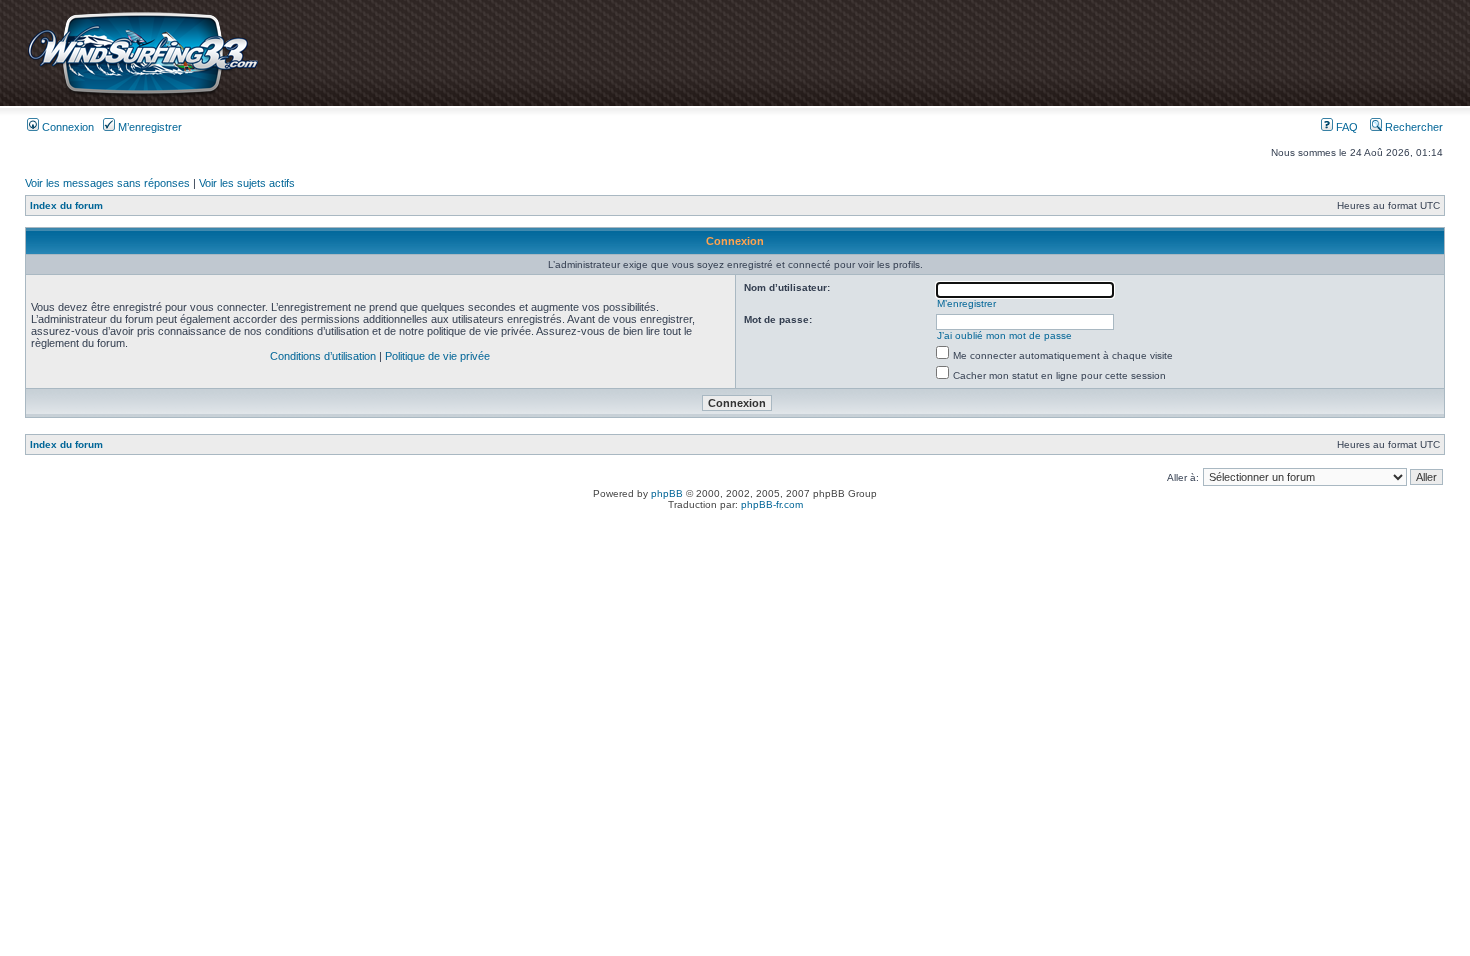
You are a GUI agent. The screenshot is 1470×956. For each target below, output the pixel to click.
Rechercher (1412, 127)
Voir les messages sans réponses (107, 183)
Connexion (66, 127)
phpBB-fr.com (772, 504)
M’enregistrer (148, 127)
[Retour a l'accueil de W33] (142, 94)
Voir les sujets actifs (247, 183)
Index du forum (66, 205)
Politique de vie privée (437, 356)
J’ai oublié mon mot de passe (1004, 335)
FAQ (1345, 127)
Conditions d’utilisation (323, 356)
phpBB (667, 493)
